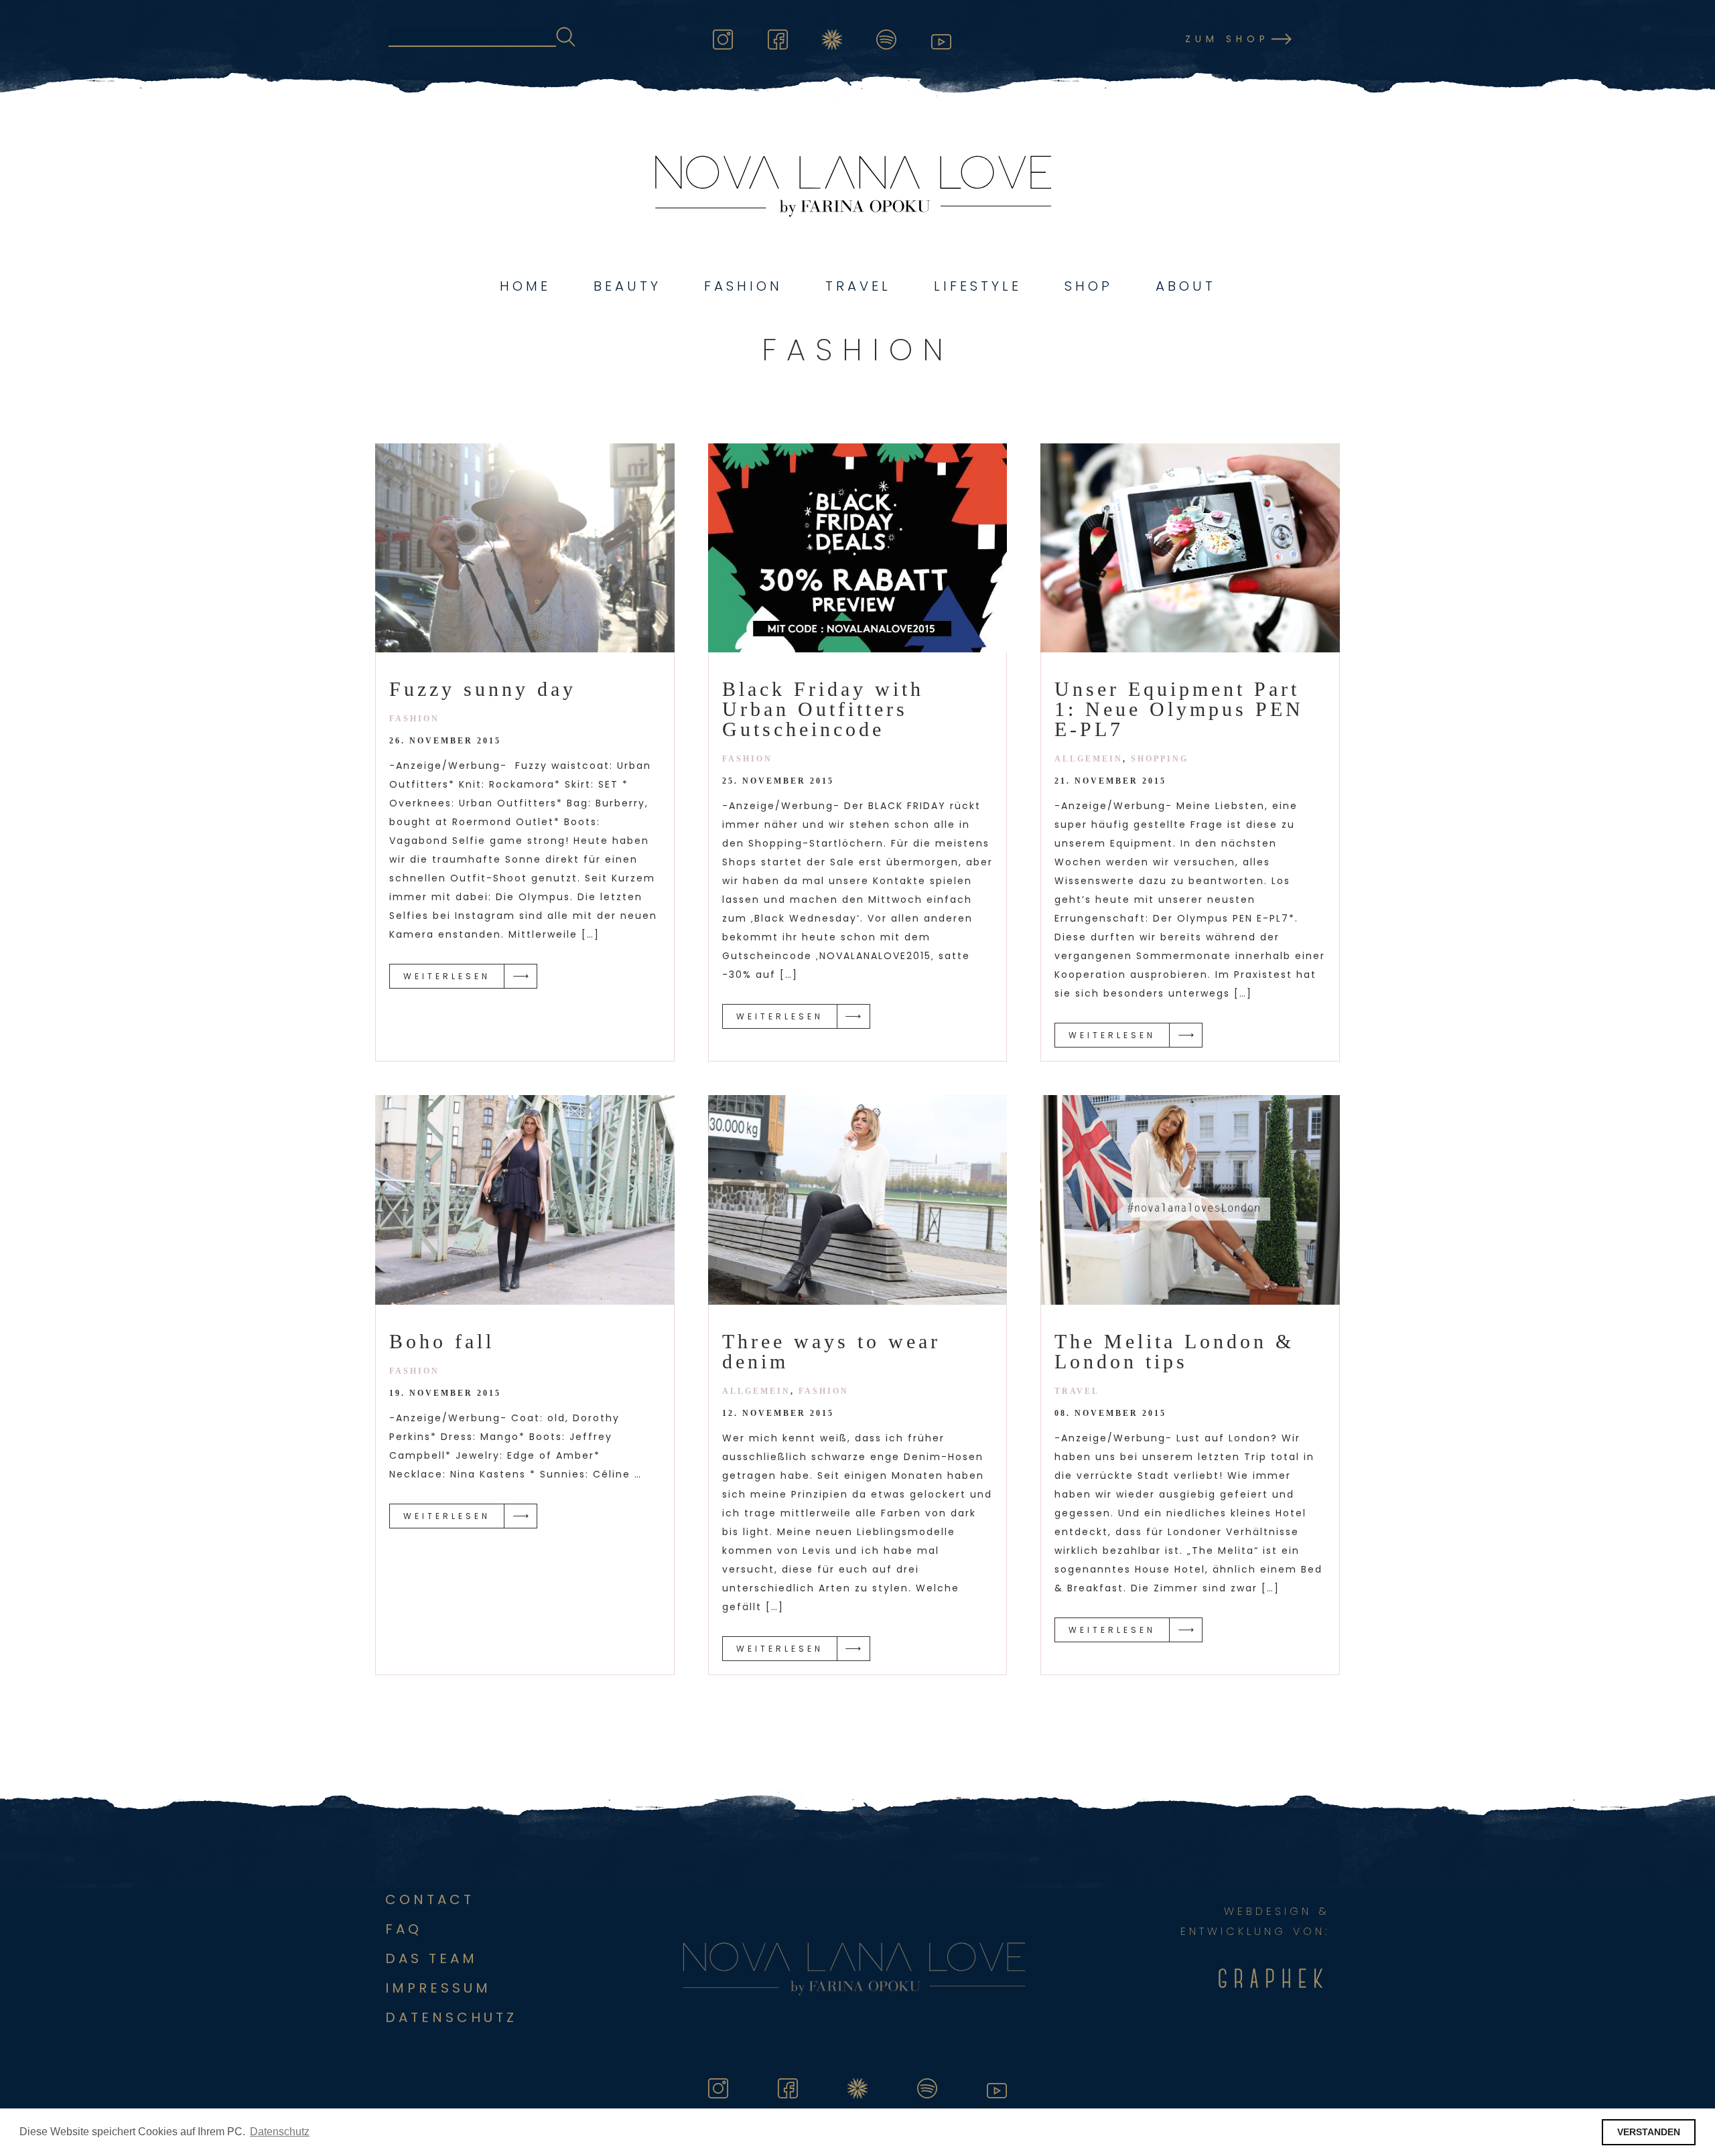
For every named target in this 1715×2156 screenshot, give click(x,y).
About (1186, 286)
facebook (778, 37)
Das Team (431, 1958)
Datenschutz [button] (280, 2132)
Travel (858, 286)
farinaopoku (832, 37)
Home (525, 286)
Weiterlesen (447, 976)
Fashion (743, 286)
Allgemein (1089, 759)
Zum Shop (1227, 39)
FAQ (404, 1929)
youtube (941, 37)
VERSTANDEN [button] (1649, 2132)
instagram (723, 37)
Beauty (627, 286)
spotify (886, 37)
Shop (1089, 286)
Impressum (438, 1988)
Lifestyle (978, 286)
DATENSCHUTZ (451, 2017)
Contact (430, 1899)
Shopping (1160, 759)
